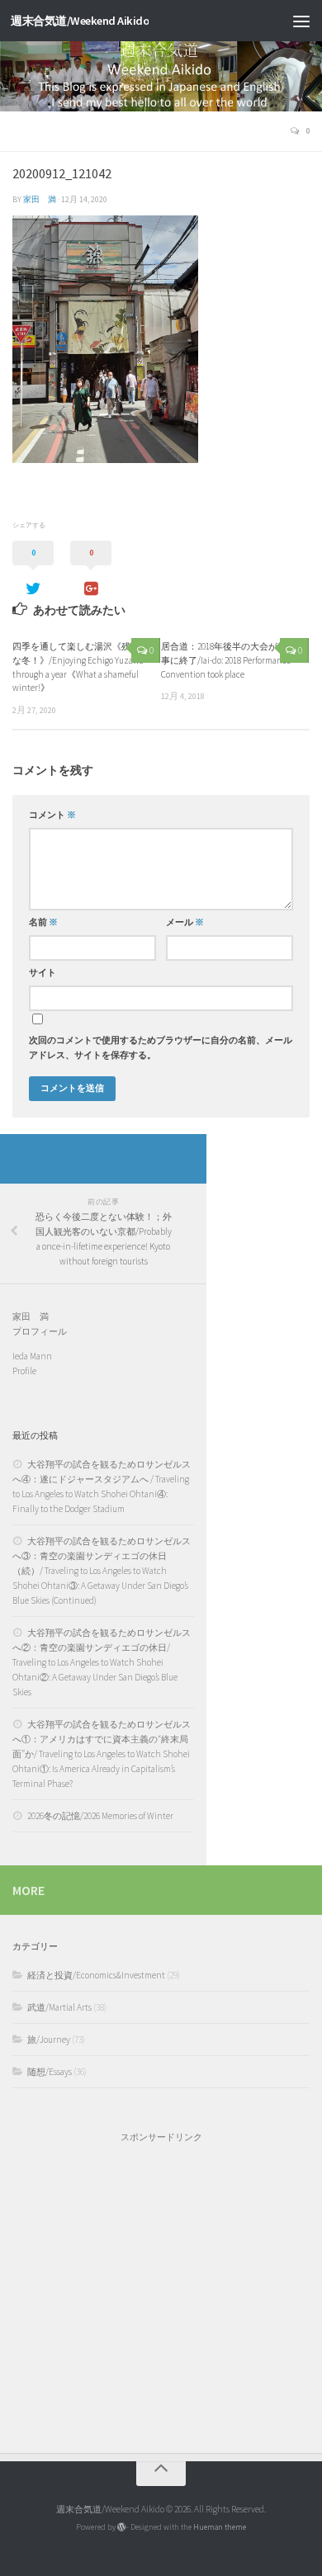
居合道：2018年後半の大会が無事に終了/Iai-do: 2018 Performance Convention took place (226, 660)
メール (185, 922)
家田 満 (40, 199)
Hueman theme (220, 2527)
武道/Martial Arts (59, 2007)
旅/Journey (49, 2040)
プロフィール (40, 1331)
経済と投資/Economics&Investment (96, 1975)
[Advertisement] (161, 2290)
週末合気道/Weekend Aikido (80, 21)
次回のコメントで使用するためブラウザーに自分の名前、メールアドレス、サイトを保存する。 (161, 1048)
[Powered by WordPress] (121, 2527)
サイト (43, 973)
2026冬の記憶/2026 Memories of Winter (100, 1816)
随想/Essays (50, 2072)
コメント (52, 815)
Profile (24, 1371)
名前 (43, 922)
